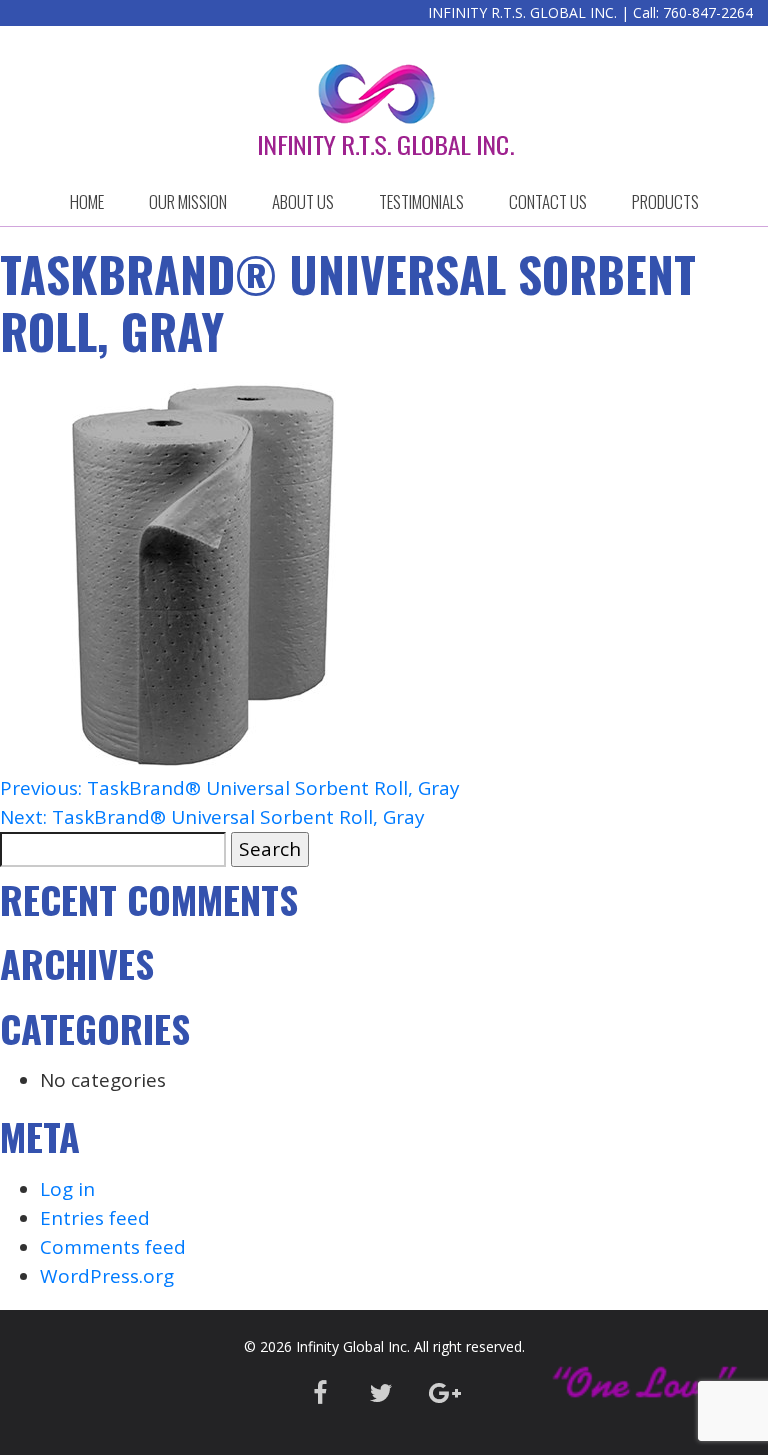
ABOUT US (303, 201)
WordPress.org (107, 1276)
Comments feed (113, 1247)
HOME (87, 201)
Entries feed (95, 1218)
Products (665, 201)
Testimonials (421, 201)
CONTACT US (548, 201)
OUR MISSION (188, 201)
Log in (67, 1189)
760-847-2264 (708, 12)
